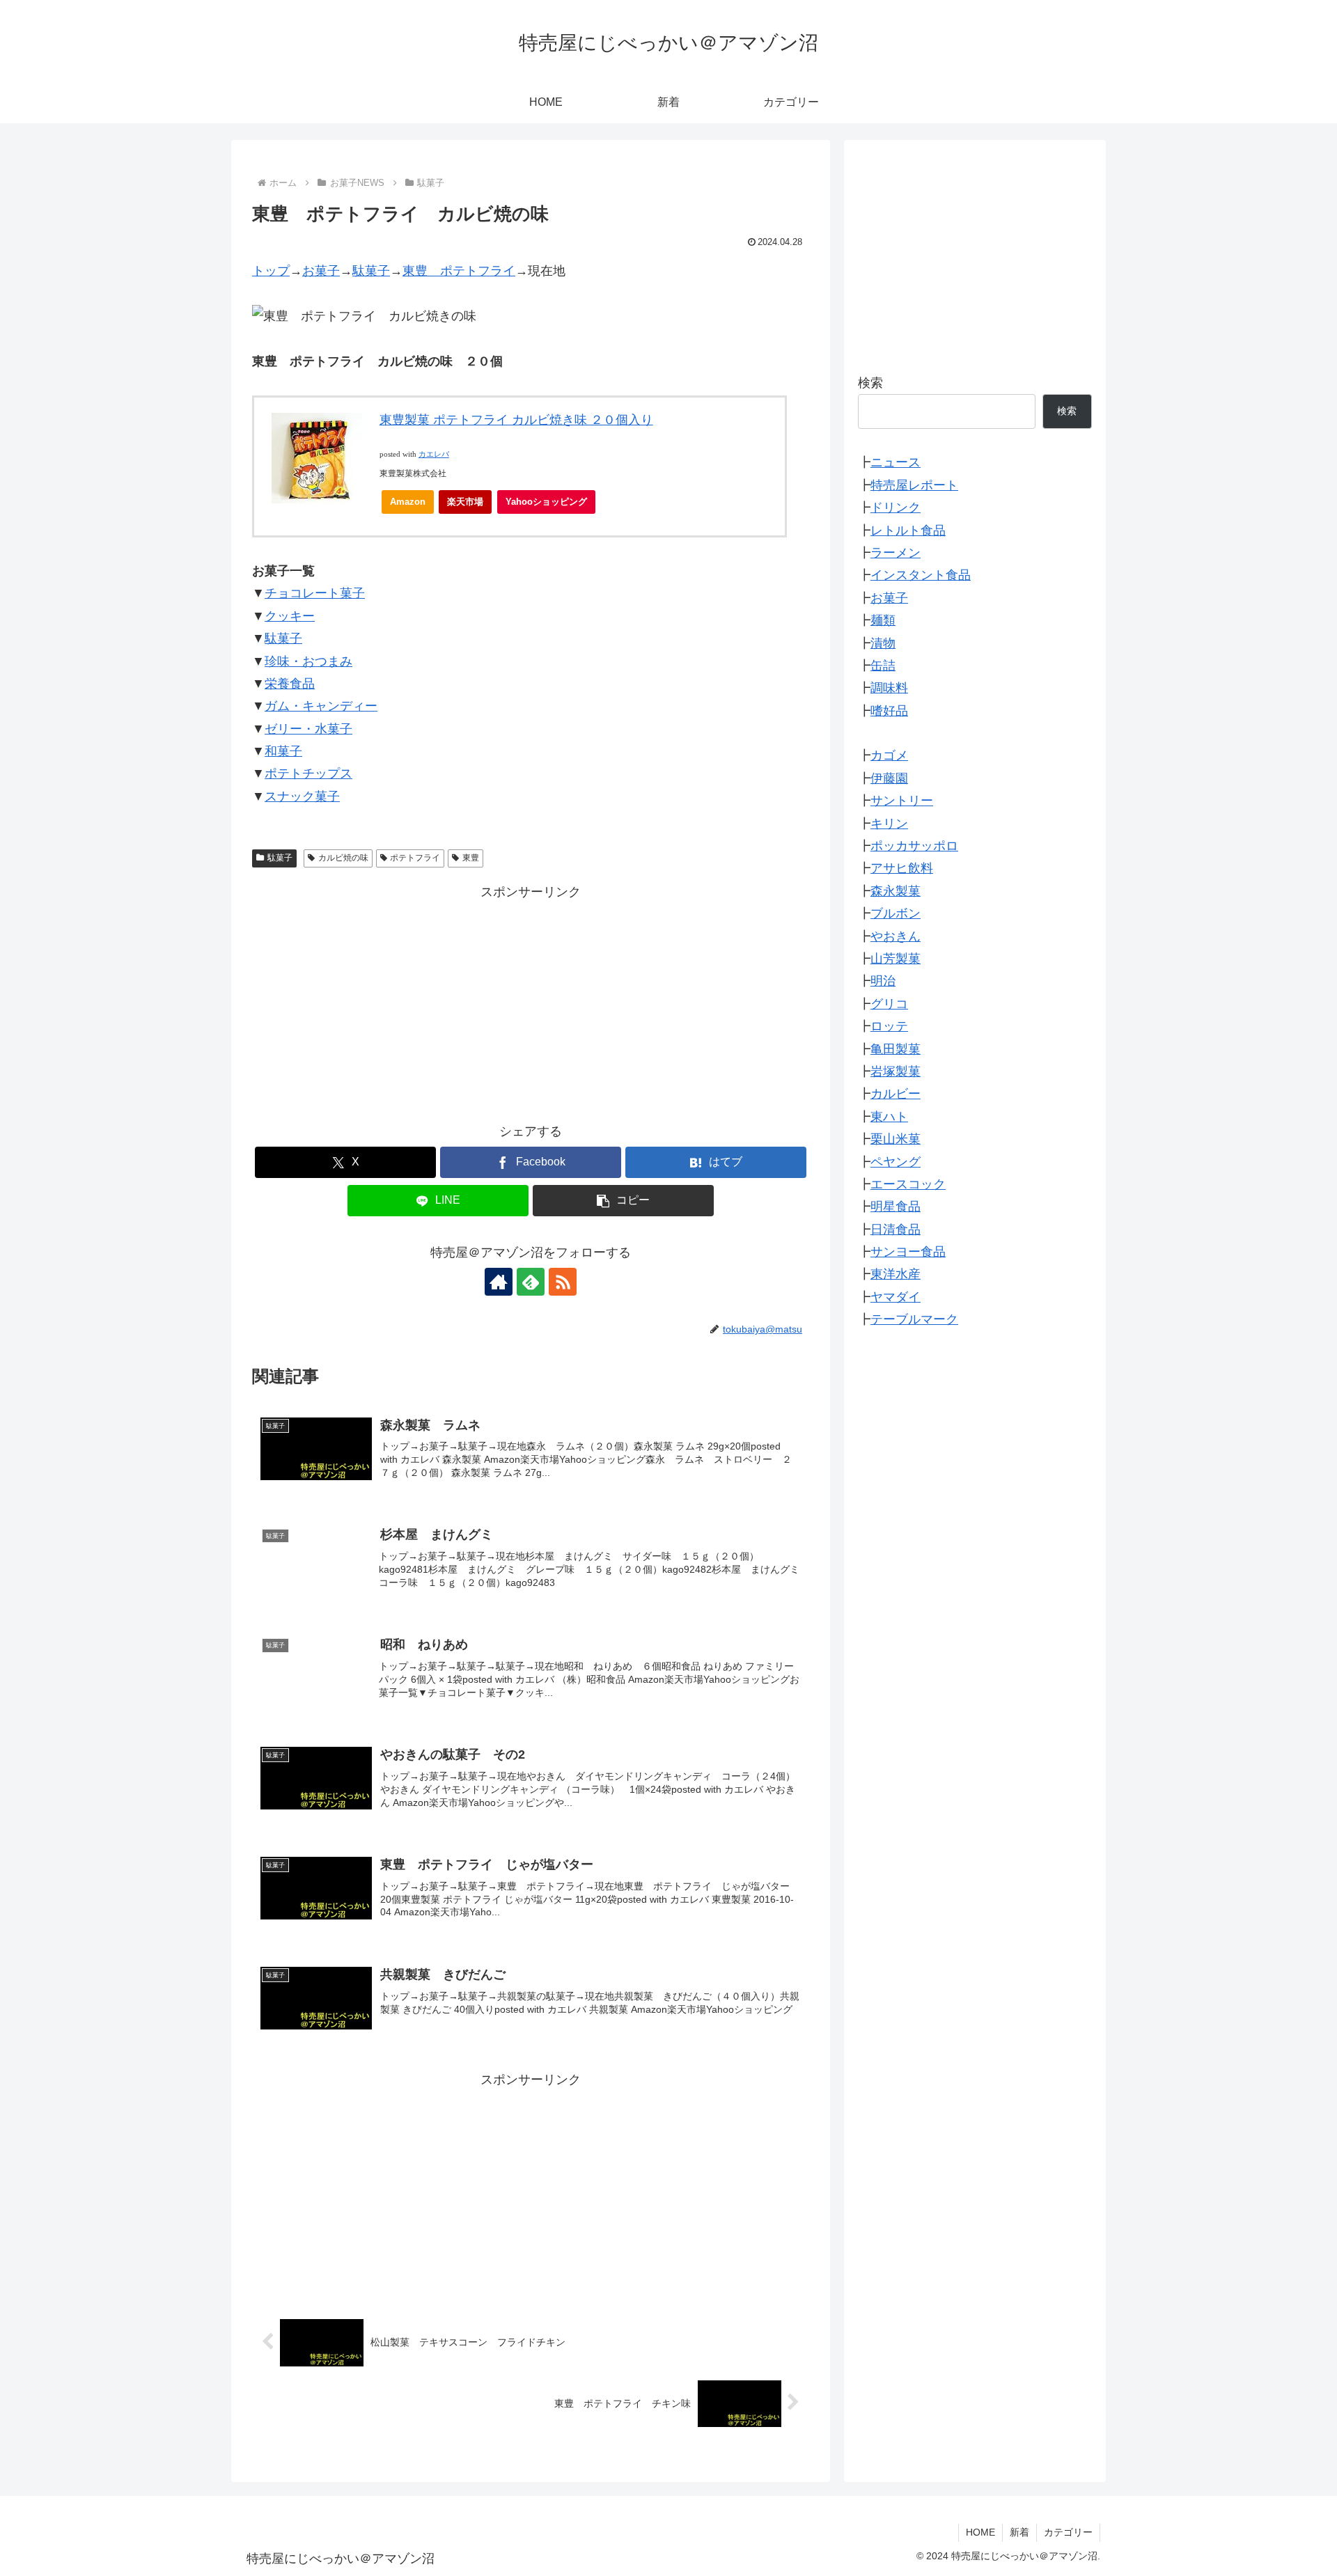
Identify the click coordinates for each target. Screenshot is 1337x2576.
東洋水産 (896, 1274)
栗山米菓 (896, 1139)
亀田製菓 (896, 1049)
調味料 (889, 688)
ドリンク (896, 508)
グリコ (889, 1004)
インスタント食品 (921, 575)
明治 (883, 981)
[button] (623, 1201)
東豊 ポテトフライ (459, 271)
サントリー (902, 801)
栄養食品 (290, 684)
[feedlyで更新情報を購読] (531, 1282)
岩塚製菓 (896, 1071)
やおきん (896, 936)
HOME (980, 2532)
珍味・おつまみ (308, 661)
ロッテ (889, 1026)
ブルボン (896, 913)
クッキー (290, 616)
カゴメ (889, 755)
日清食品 (896, 1229)
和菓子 (283, 751)
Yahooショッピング (546, 502)
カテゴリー (1068, 2532)
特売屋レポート (914, 485)
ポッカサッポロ (914, 846)
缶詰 (883, 666)
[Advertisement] (531, 1000)
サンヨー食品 (908, 1252)
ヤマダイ (896, 1297)
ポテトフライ (415, 858)
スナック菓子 (302, 796)
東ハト (889, 1117)
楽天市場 (465, 502)
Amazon (408, 502)
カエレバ (434, 454)
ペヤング (896, 1161)
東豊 (471, 858)
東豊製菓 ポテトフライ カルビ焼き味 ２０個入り (516, 420)
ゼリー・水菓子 (308, 729)
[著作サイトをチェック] (499, 1282)
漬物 (883, 643)
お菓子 (321, 271)
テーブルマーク (914, 1319)
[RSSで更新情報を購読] (563, 1282)
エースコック (908, 1184)
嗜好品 (889, 710)
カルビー (896, 1094)
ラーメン (896, 553)
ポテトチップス (308, 773)
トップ (271, 271)
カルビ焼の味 (343, 858)
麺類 (883, 620)
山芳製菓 (896, 959)
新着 (1019, 2532)
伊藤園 (889, 778)
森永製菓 (896, 891)
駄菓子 (371, 271)
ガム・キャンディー (321, 706)
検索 (870, 383)
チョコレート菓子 (315, 593)
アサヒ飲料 (902, 868)
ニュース (896, 462)
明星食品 (896, 1207)
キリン (889, 823)
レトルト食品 (908, 530)
